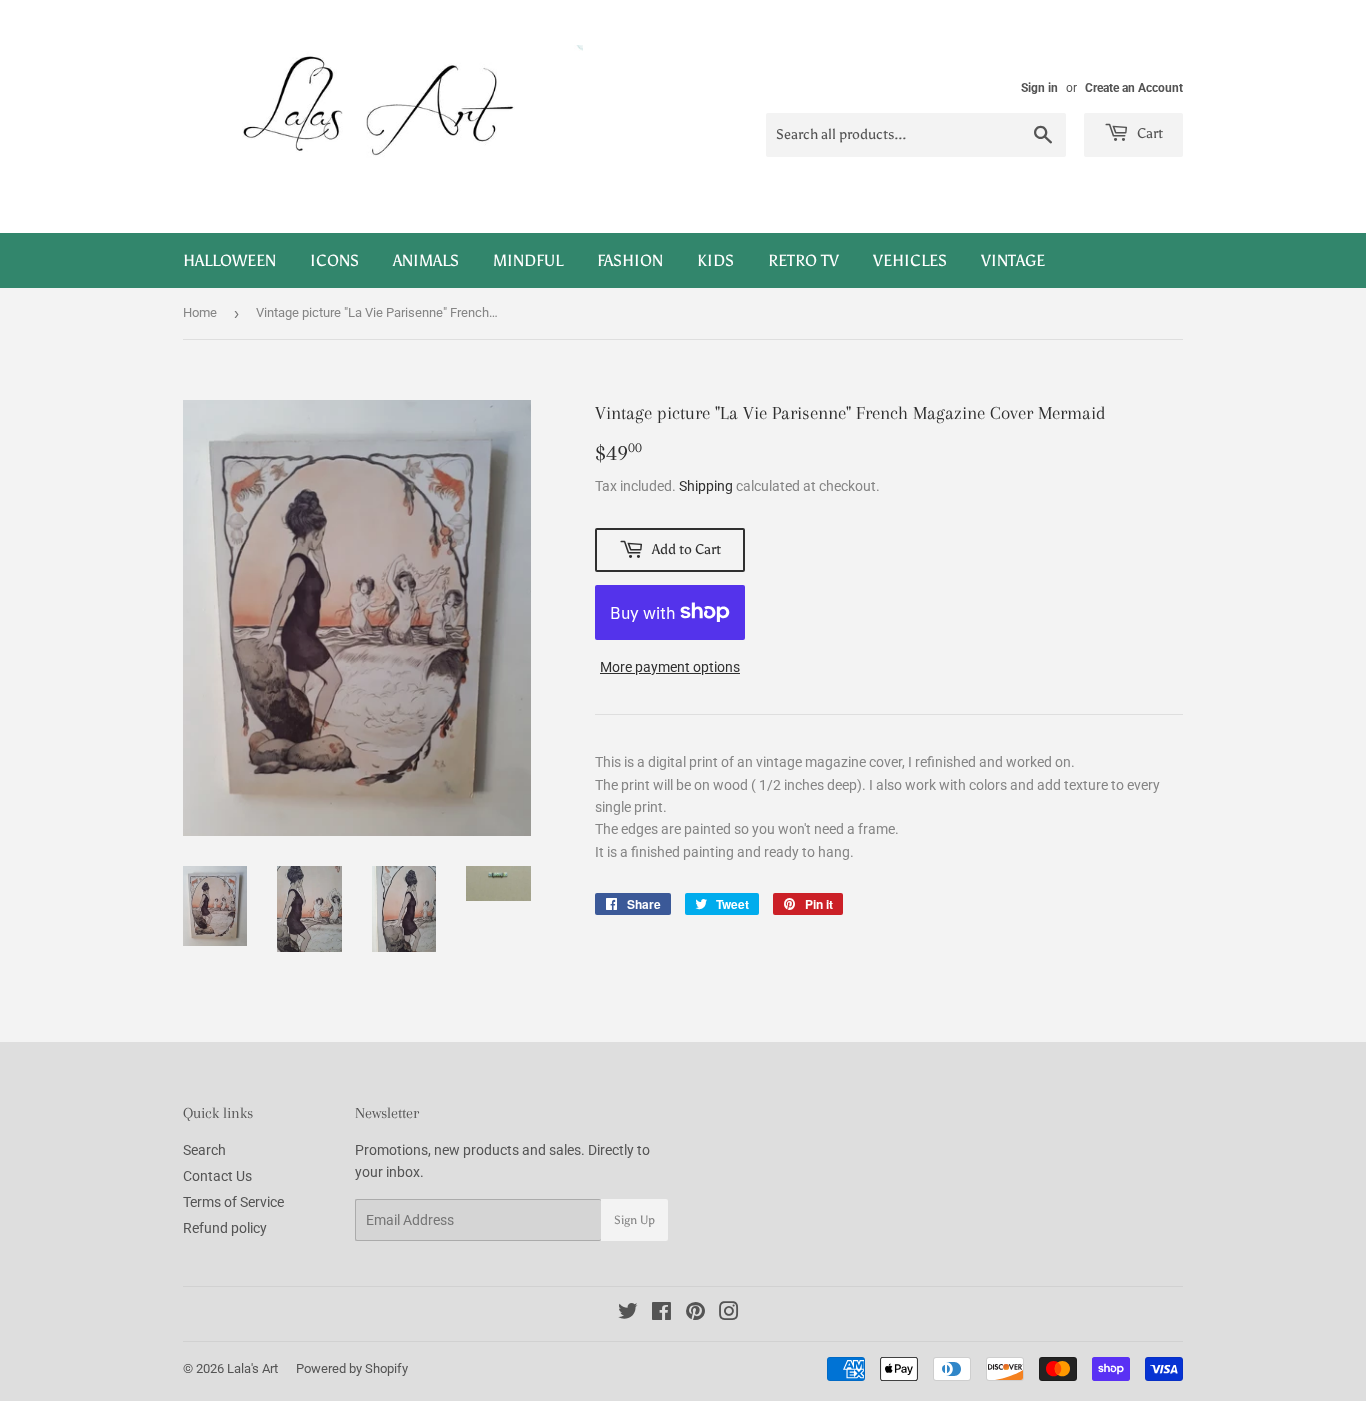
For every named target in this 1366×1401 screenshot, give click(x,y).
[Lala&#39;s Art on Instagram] (729, 1314)
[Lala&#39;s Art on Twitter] (628, 1314)
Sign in (1039, 88)
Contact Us (217, 1176)
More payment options (670, 667)
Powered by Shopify (352, 1368)
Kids (715, 260)
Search (204, 1150)
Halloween (229, 260)
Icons (334, 260)
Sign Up (634, 1220)
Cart (1148, 133)
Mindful (528, 260)
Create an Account (1134, 88)
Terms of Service (233, 1202)
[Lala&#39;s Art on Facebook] (661, 1314)
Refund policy (225, 1228)
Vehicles (910, 260)
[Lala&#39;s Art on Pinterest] (695, 1314)
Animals (426, 260)
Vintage (1013, 260)
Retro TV (803, 260)
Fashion (630, 260)
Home (200, 312)
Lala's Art (252, 1368)
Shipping (706, 486)
